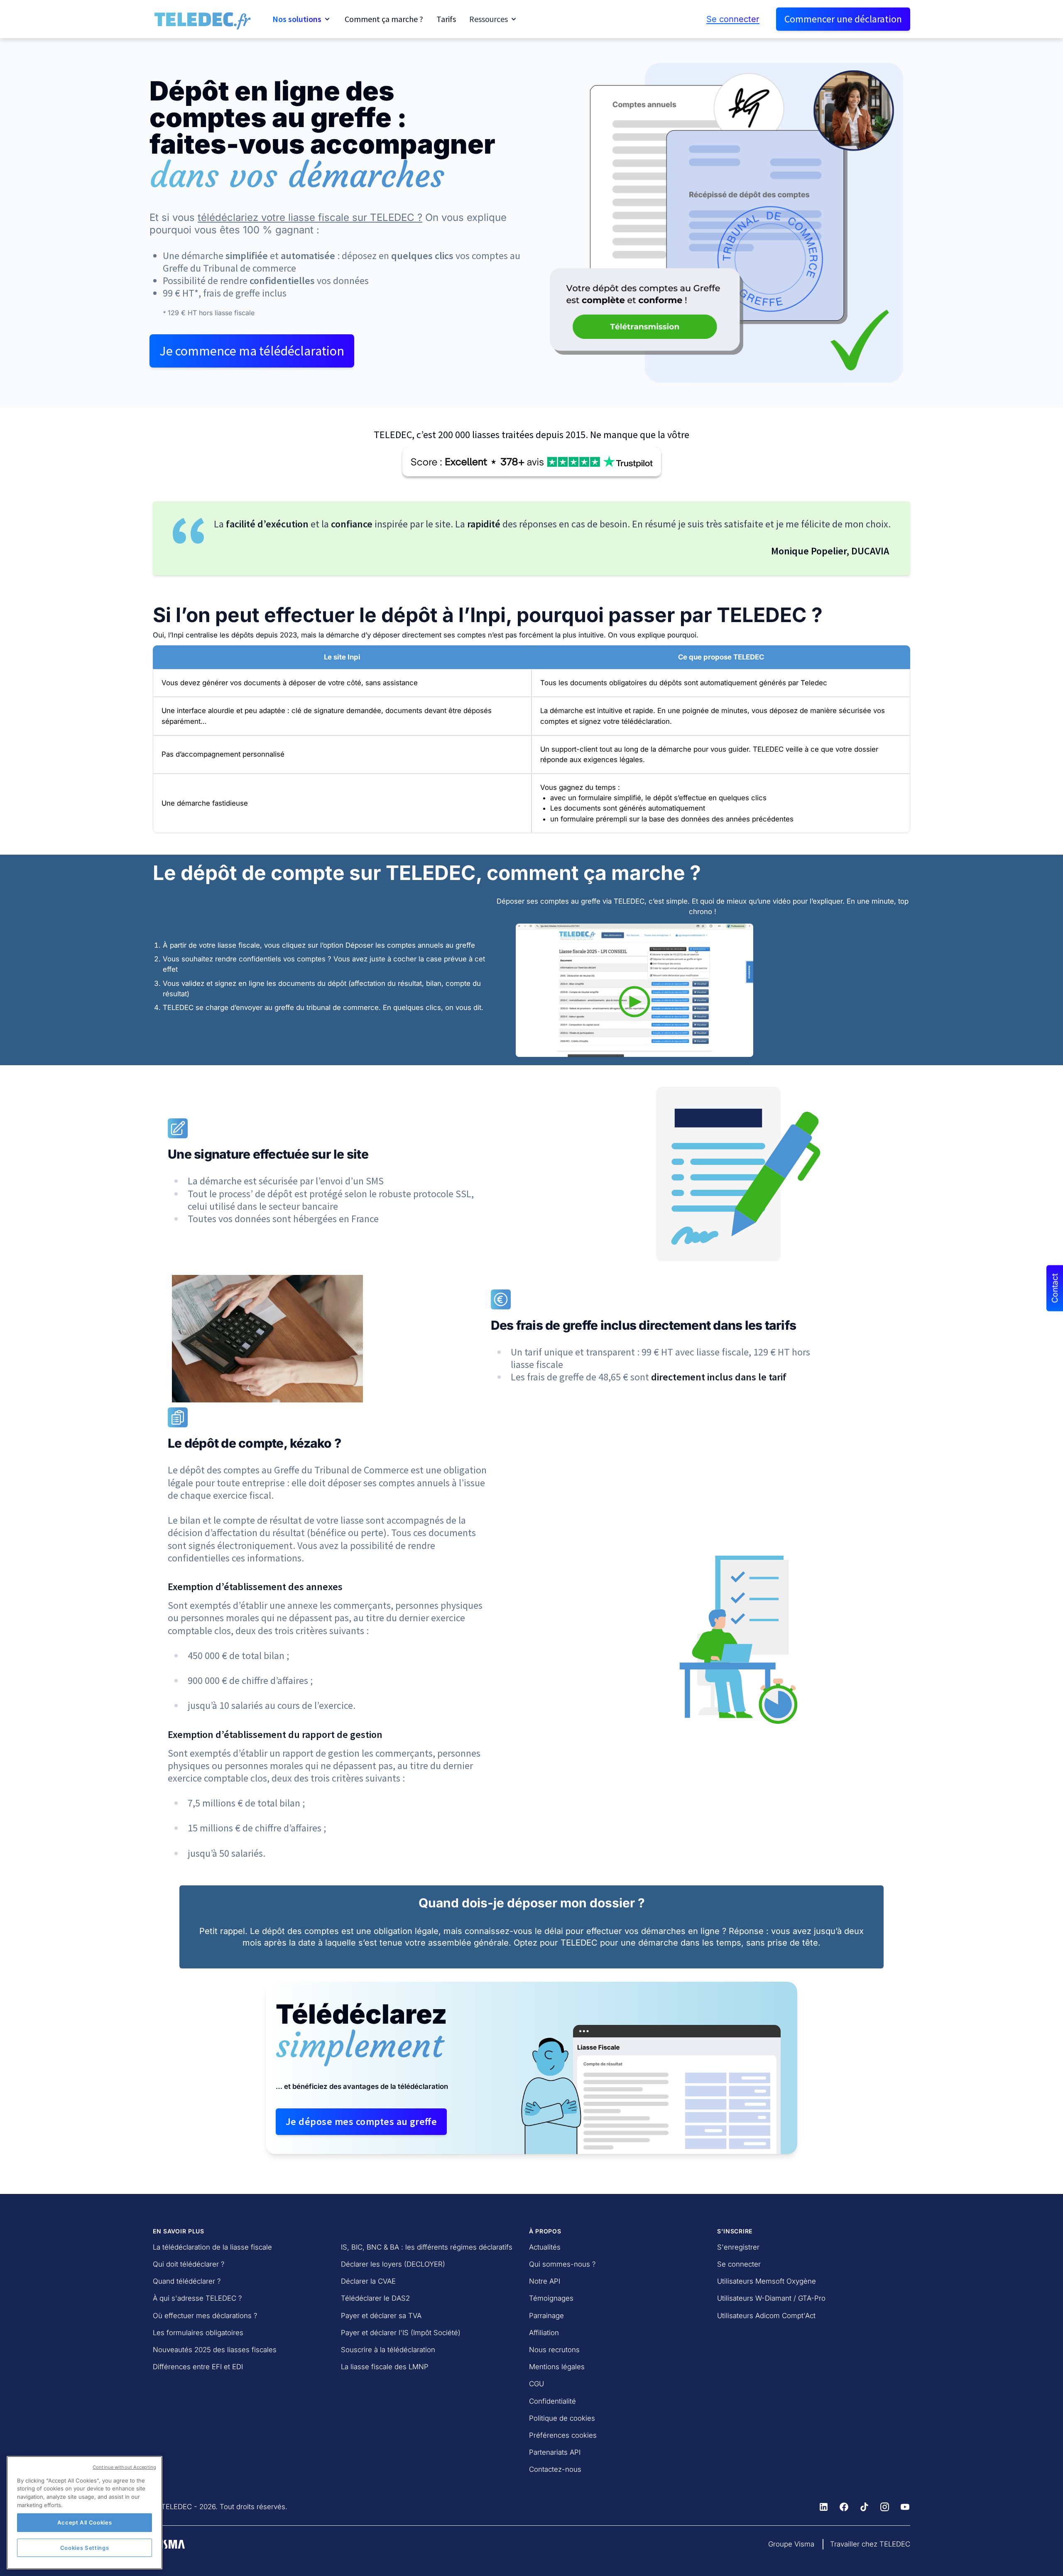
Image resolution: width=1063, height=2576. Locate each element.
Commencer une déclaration (843, 19)
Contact (1055, 1288)
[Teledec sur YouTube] (905, 2507)
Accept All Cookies (85, 2522)
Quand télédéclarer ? (187, 2281)
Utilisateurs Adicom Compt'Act (766, 2316)
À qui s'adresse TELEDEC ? (197, 2298)
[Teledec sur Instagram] (885, 2507)
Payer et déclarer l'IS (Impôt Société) (401, 2333)
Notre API (545, 2281)
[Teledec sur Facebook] (844, 2507)
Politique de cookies (562, 2418)
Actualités (545, 2247)
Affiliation (544, 2333)
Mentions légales (557, 2367)
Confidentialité (552, 2401)
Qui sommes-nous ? (562, 2264)
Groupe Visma (791, 2544)
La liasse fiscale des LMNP (385, 2367)
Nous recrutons (554, 2350)
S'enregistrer (738, 2247)
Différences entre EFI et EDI (198, 2367)
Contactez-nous (555, 2469)
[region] (85, 2513)
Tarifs (446, 19)
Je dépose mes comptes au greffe (361, 2121)
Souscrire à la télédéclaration (388, 2350)
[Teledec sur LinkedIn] (824, 2507)
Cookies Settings (85, 2548)
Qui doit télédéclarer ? (189, 2264)
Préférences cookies (563, 2435)
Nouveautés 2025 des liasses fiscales (215, 2350)
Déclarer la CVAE (368, 2281)
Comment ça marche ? (384, 19)
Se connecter (733, 19)
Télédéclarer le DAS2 (375, 2298)
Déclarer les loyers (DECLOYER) (393, 2264)
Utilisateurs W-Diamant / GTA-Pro (771, 2298)
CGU (536, 2384)
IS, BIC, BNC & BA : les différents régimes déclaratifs (427, 2247)
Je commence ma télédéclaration (252, 351)
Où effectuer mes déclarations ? (205, 2316)
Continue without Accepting (124, 2467)
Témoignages (551, 2298)
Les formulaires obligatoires (198, 2333)
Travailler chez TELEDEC (870, 2544)
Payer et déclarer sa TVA (381, 2316)
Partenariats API (555, 2452)
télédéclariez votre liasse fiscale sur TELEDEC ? (310, 217)
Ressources (489, 19)
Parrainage (546, 2316)
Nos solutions (297, 19)
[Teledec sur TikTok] (864, 2507)
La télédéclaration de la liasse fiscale (212, 2247)
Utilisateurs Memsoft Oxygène (767, 2281)
